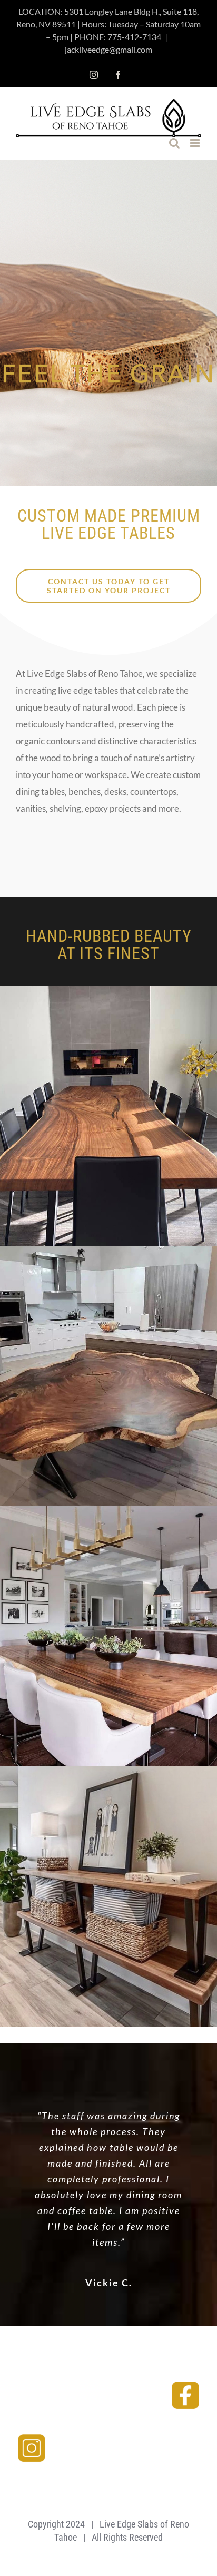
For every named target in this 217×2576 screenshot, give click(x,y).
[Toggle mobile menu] (196, 143)
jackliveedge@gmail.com (108, 49)
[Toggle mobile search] (174, 143)
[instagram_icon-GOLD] (32, 2437)
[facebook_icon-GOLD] (185, 2384)
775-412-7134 (134, 37)
